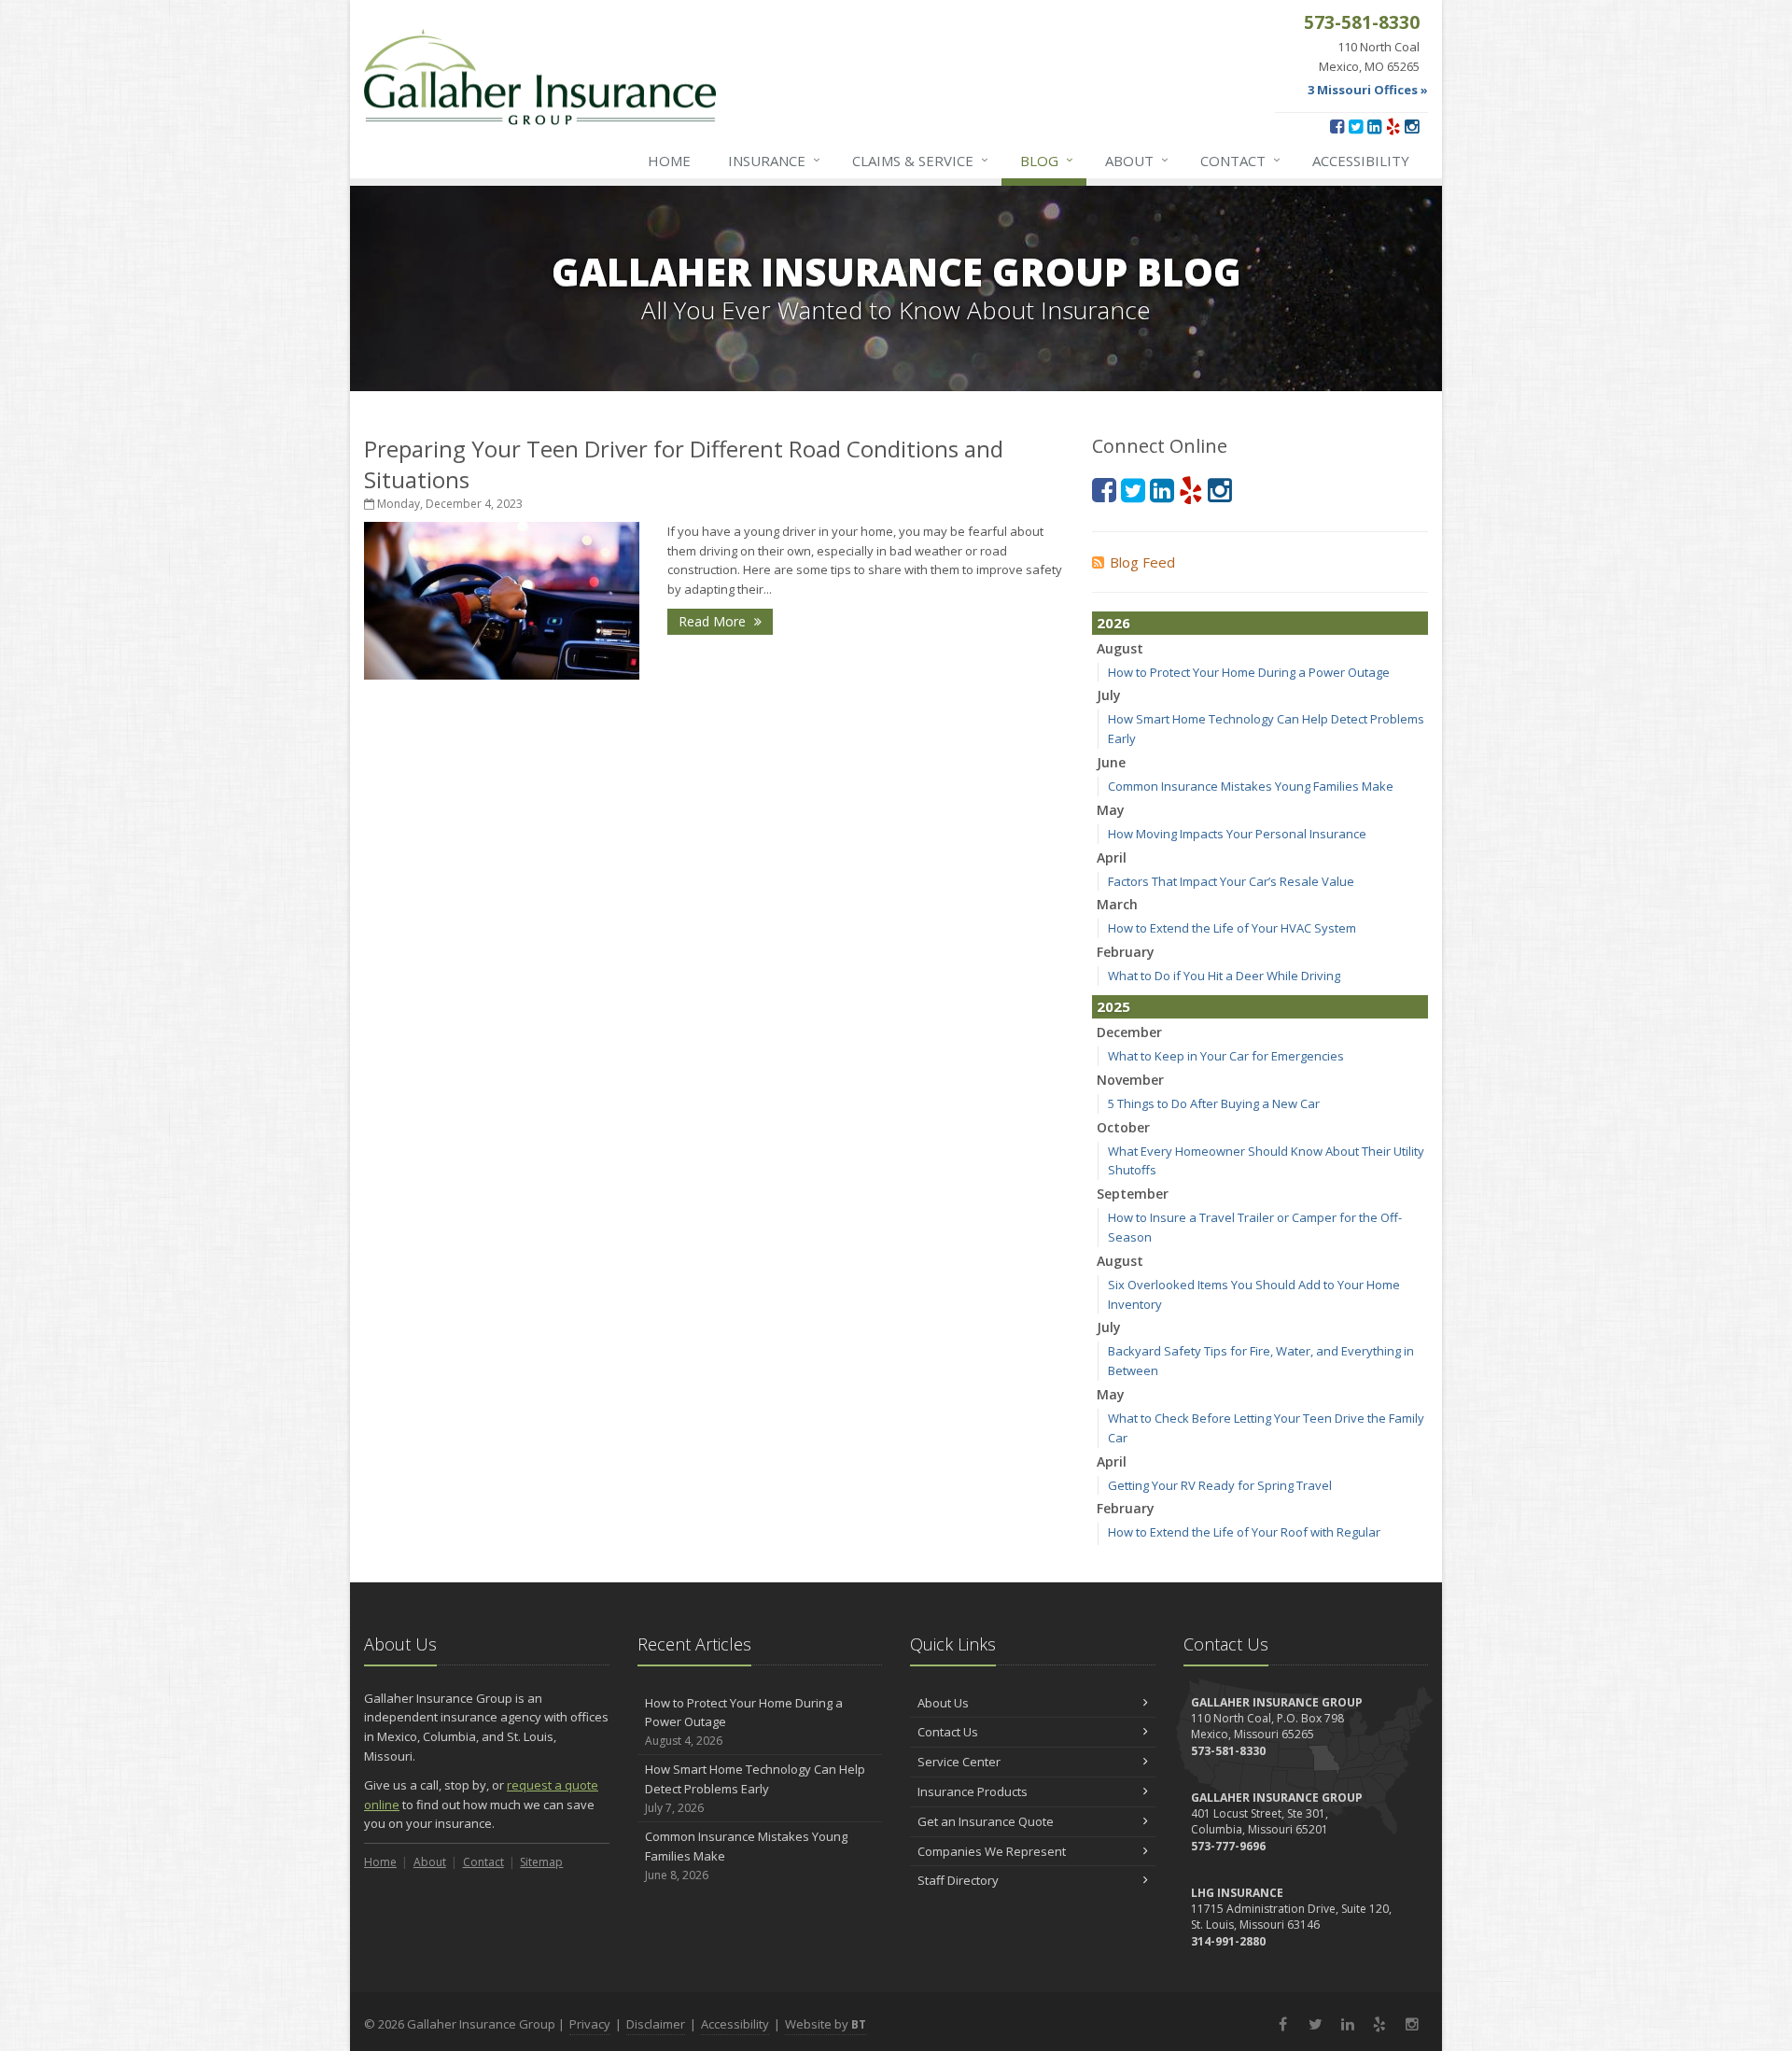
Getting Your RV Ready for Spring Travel (1220, 1485)
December (1129, 1032)
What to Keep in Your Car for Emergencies (1226, 1056)
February (1126, 952)
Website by (826, 2024)
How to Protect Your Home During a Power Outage (1249, 672)
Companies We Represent (992, 1851)
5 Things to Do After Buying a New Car (1214, 1103)
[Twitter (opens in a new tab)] (1356, 126)
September (1133, 1194)
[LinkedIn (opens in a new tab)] (1374, 126)
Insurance (774, 160)
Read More (714, 621)
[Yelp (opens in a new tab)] (1393, 126)
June (1111, 762)
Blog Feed (1142, 562)
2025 (1113, 1006)
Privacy (590, 2024)
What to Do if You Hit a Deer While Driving (1224, 976)
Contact (1240, 160)
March (1117, 904)
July (1109, 695)
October (1123, 1127)
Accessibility (1361, 161)
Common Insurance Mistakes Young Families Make (1251, 786)
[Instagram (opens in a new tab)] (1412, 126)
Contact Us (948, 1732)
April (1112, 857)
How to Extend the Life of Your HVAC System (1232, 928)
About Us (943, 1703)
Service (920, 160)
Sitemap (541, 1862)
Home (669, 161)
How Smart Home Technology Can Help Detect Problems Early (755, 1788)
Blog (1047, 160)
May (1111, 810)
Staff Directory (958, 1880)
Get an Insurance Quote (986, 1821)
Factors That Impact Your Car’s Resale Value (1231, 881)
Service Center (959, 1762)
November (1130, 1080)
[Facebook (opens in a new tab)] (1337, 126)
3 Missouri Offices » (1368, 90)
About (1137, 160)
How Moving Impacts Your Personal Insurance (1237, 834)
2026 (1113, 623)
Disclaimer (656, 2024)
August (1120, 648)
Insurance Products (973, 1791)
